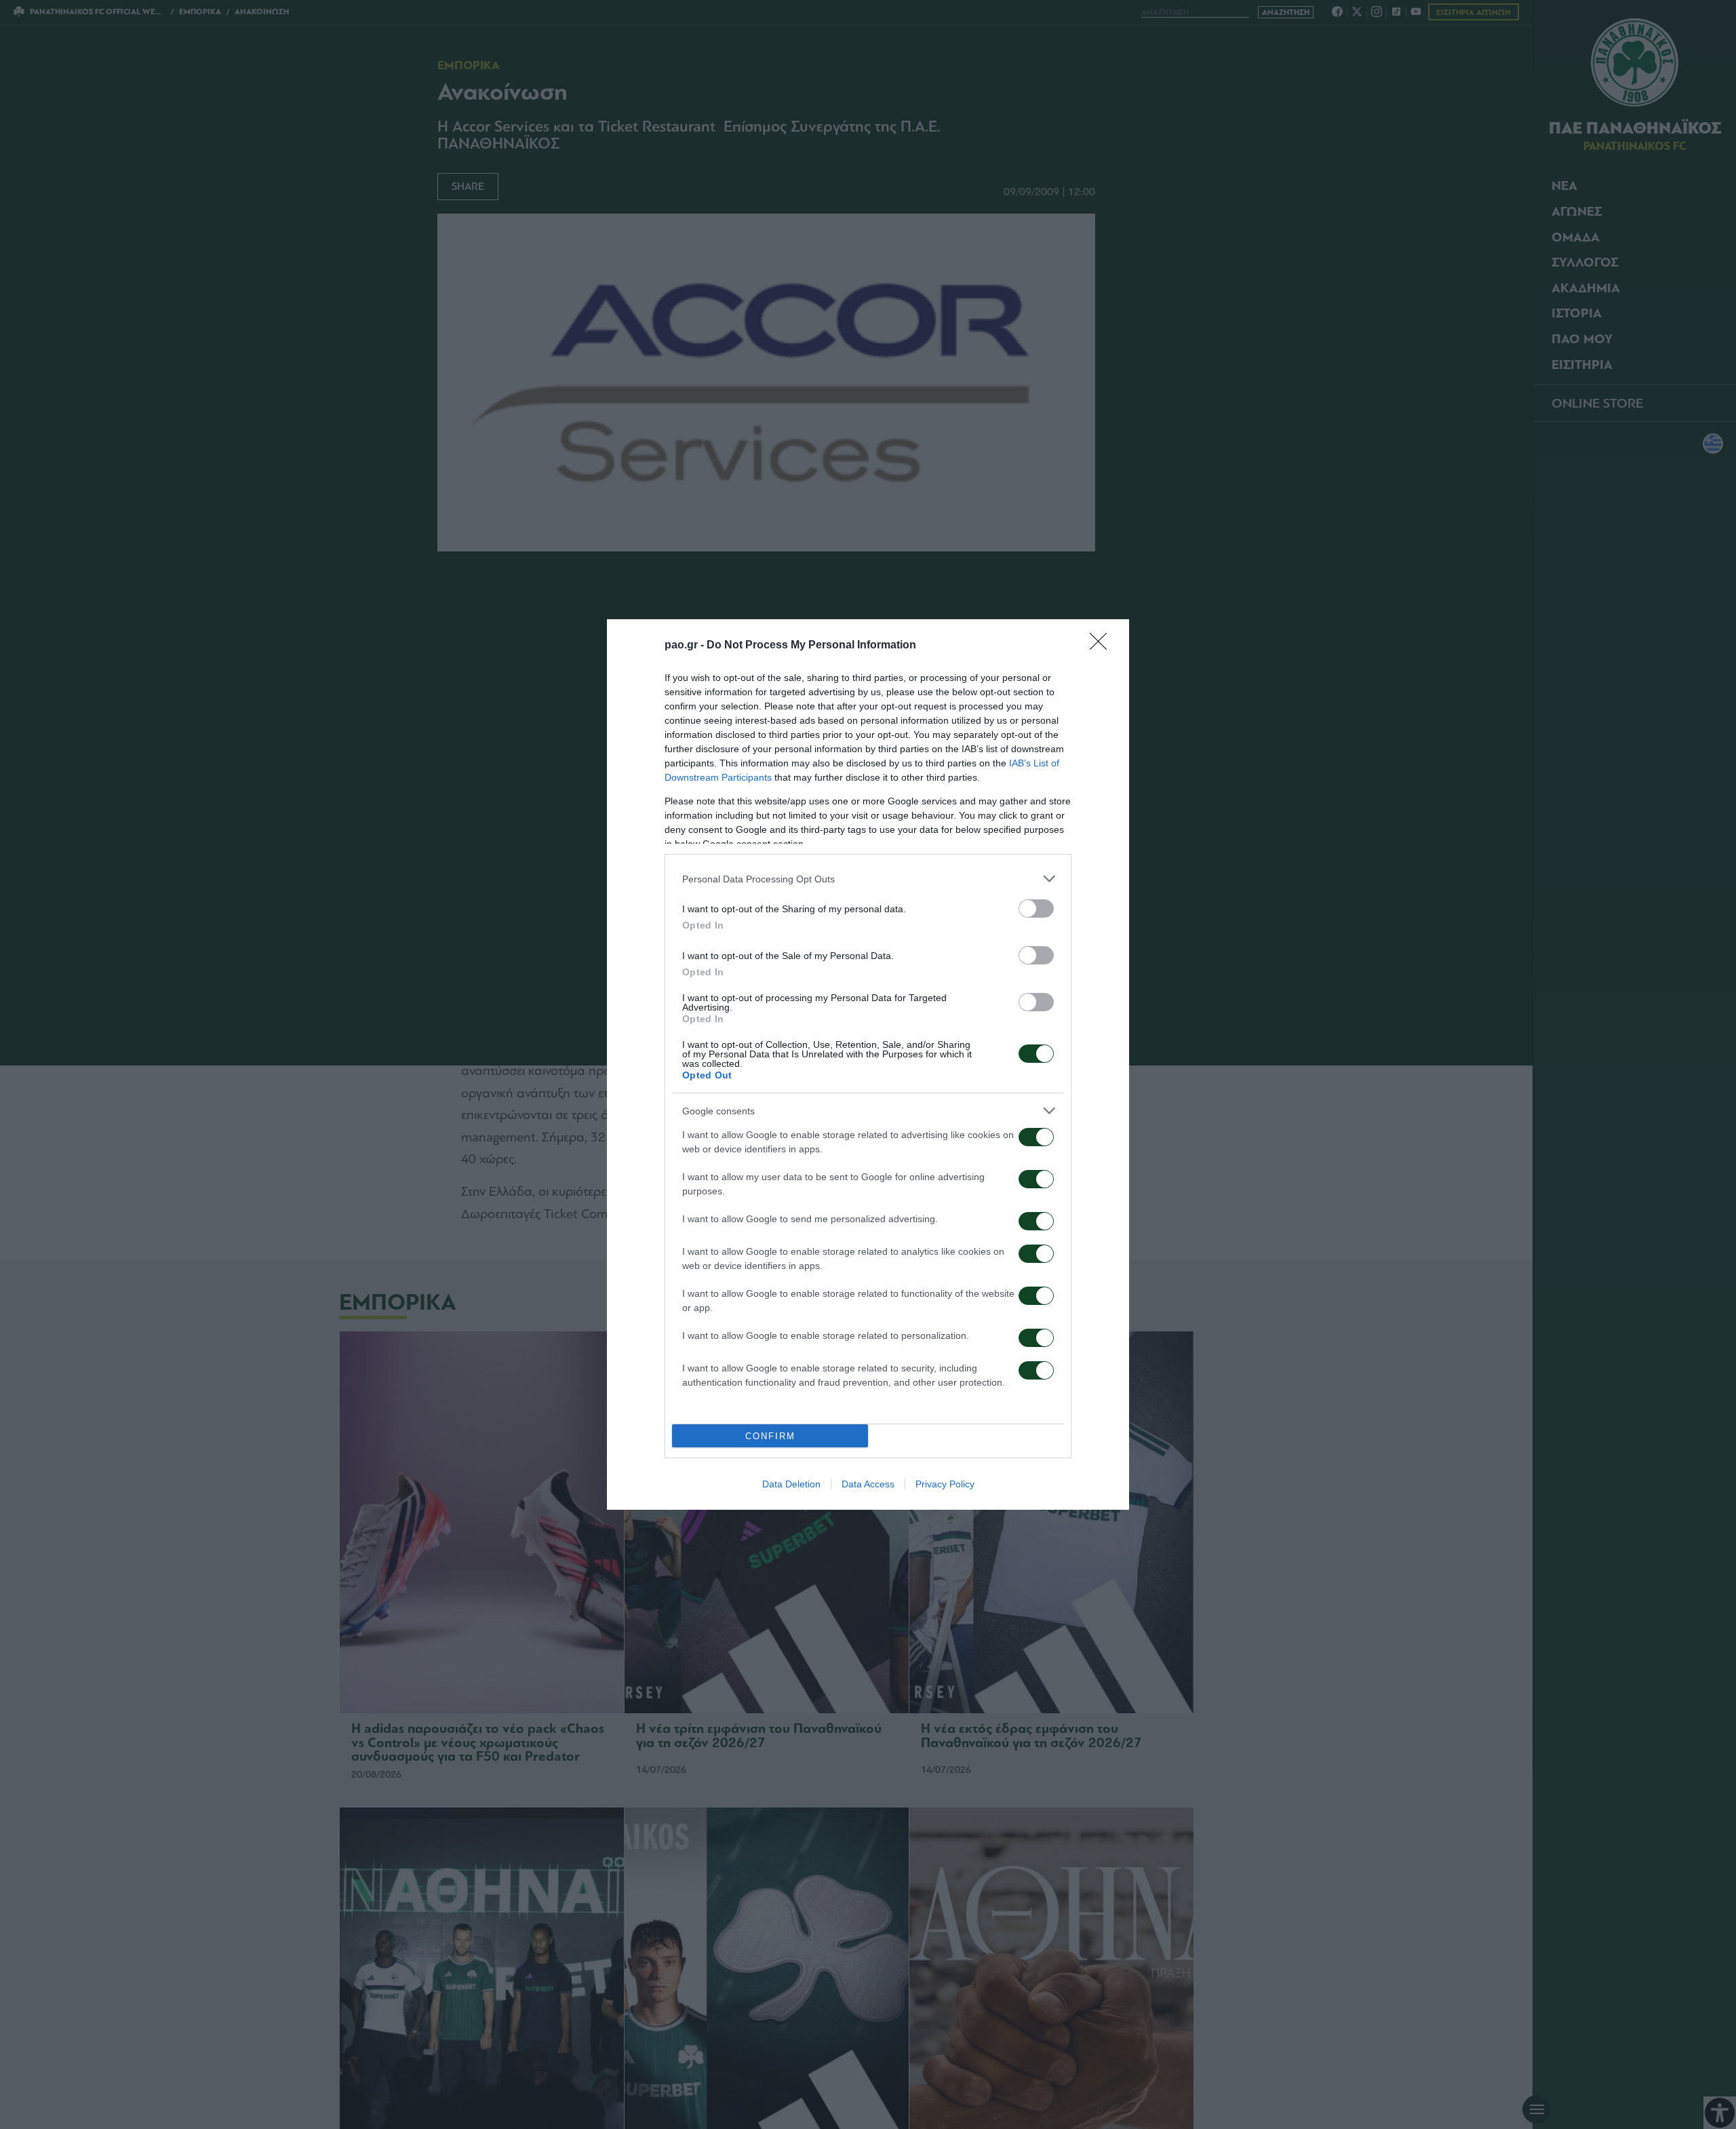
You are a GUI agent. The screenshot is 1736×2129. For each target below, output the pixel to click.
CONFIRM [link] (770, 1436)
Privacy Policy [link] (945, 1484)
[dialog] (868, 1064)
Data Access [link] (868, 1484)
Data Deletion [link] (791, 1484)
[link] (1103, 646)
